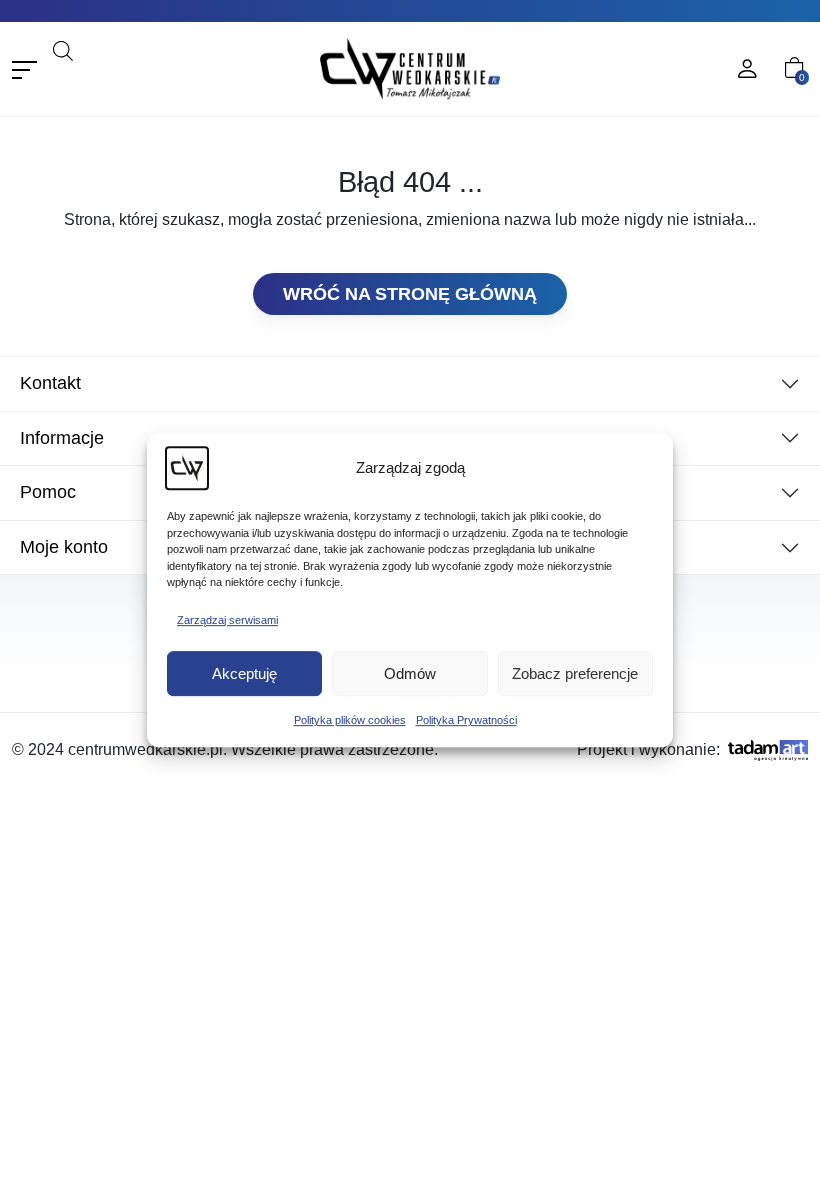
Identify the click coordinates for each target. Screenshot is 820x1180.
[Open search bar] (63, 48)
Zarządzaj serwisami (227, 620)
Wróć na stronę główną (410, 294)
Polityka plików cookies (350, 720)
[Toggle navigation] (24, 69)
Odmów (410, 673)
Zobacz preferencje (575, 673)
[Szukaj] (204, 78)
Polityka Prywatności (466, 720)
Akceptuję (244, 673)
